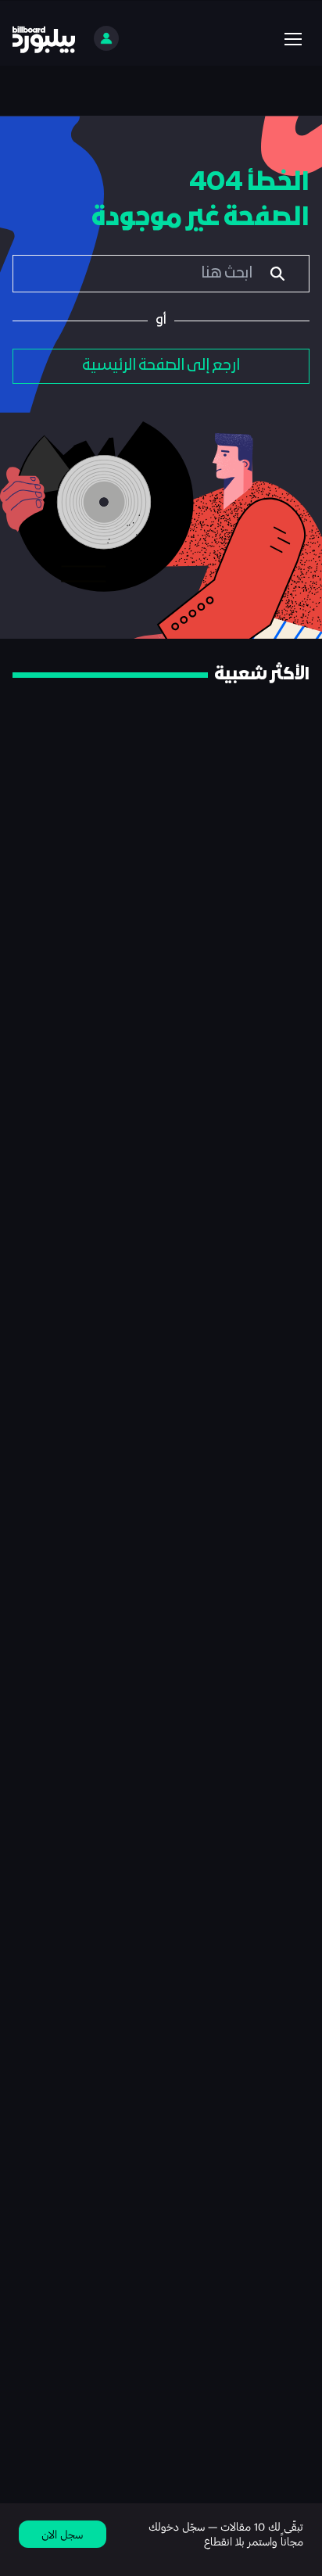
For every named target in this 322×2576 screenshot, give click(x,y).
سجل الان (62, 2534)
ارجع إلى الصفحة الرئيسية (161, 366)
